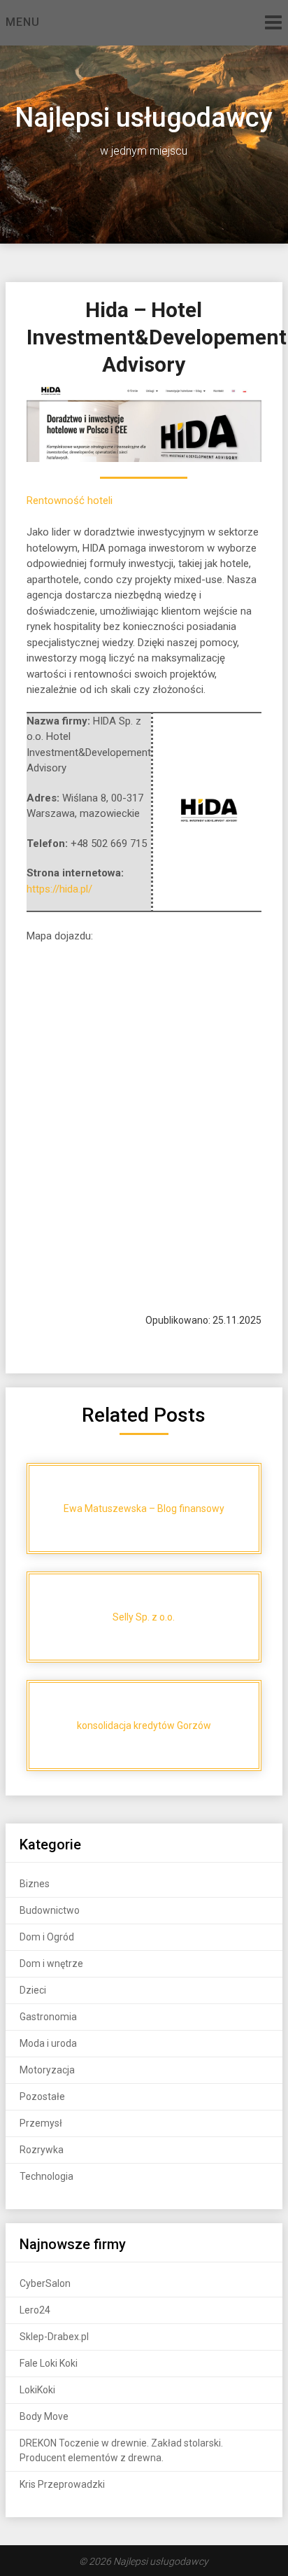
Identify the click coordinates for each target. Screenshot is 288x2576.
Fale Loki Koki (49, 2363)
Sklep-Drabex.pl (54, 2337)
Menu (23, 22)
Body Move (44, 2416)
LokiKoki (37, 2390)
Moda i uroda (48, 2043)
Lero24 (35, 2310)
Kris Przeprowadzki (62, 2484)
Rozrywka (42, 2150)
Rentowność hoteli (70, 500)
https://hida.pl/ (59, 889)
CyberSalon (45, 2283)
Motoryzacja (47, 2070)
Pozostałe (42, 2096)
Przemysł (41, 2123)
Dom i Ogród (47, 1937)
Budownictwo (50, 1910)
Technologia (46, 2176)
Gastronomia (48, 2017)
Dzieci (33, 1990)
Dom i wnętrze (51, 1963)
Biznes (35, 1884)
